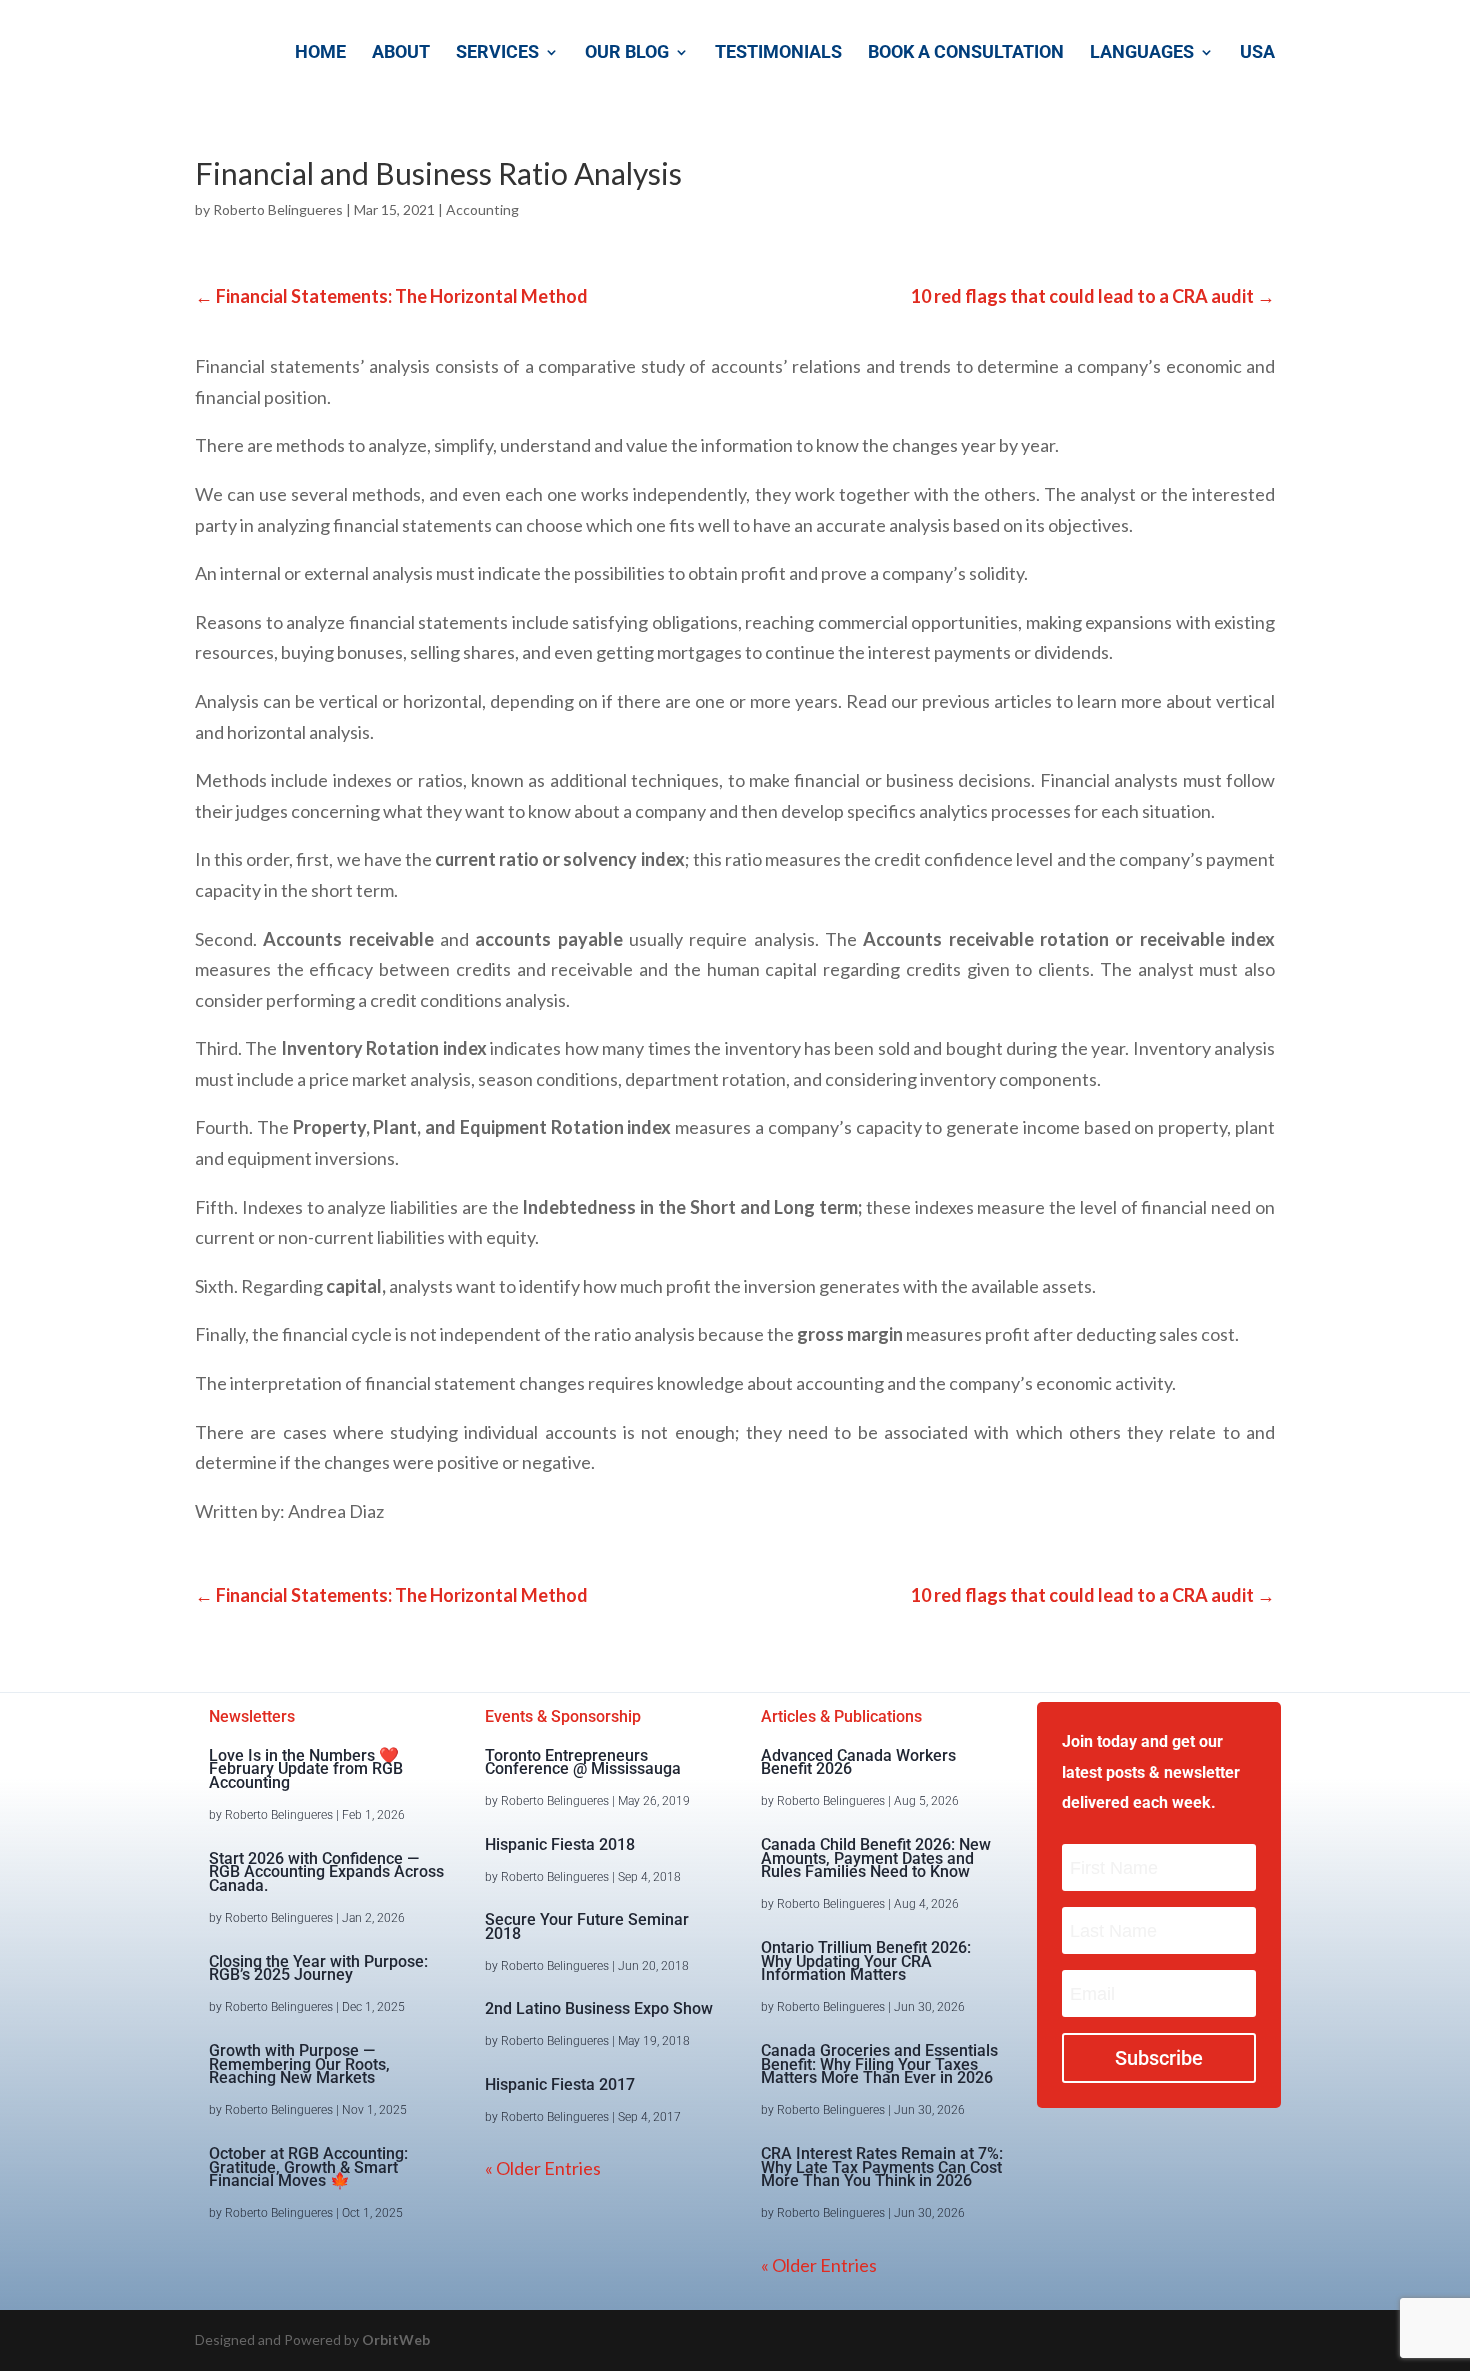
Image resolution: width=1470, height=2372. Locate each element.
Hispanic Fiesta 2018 (560, 1844)
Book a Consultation (966, 53)
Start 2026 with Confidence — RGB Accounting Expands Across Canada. (326, 1872)
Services (497, 53)
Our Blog (627, 53)
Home (320, 53)
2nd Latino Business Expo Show (599, 2008)
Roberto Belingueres (278, 209)
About (401, 53)
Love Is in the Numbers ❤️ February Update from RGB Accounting (306, 1769)
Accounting (482, 209)
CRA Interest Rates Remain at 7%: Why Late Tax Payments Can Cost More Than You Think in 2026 (882, 2167)
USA (1257, 53)
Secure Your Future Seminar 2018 (587, 1926)
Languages (1142, 53)
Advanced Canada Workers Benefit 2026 (858, 1762)
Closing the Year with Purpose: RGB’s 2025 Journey (318, 1968)
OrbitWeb (396, 2339)
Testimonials (778, 53)
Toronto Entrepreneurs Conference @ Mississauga (583, 1762)
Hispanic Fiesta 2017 (560, 2084)
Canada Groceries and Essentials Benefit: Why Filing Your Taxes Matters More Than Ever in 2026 (879, 2064)
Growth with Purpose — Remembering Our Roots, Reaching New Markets (299, 2064)
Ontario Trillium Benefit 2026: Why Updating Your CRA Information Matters (866, 1961)
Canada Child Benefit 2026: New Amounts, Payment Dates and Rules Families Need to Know (876, 1858)
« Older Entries (543, 2168)
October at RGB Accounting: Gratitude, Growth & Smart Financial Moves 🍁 (308, 2167)
